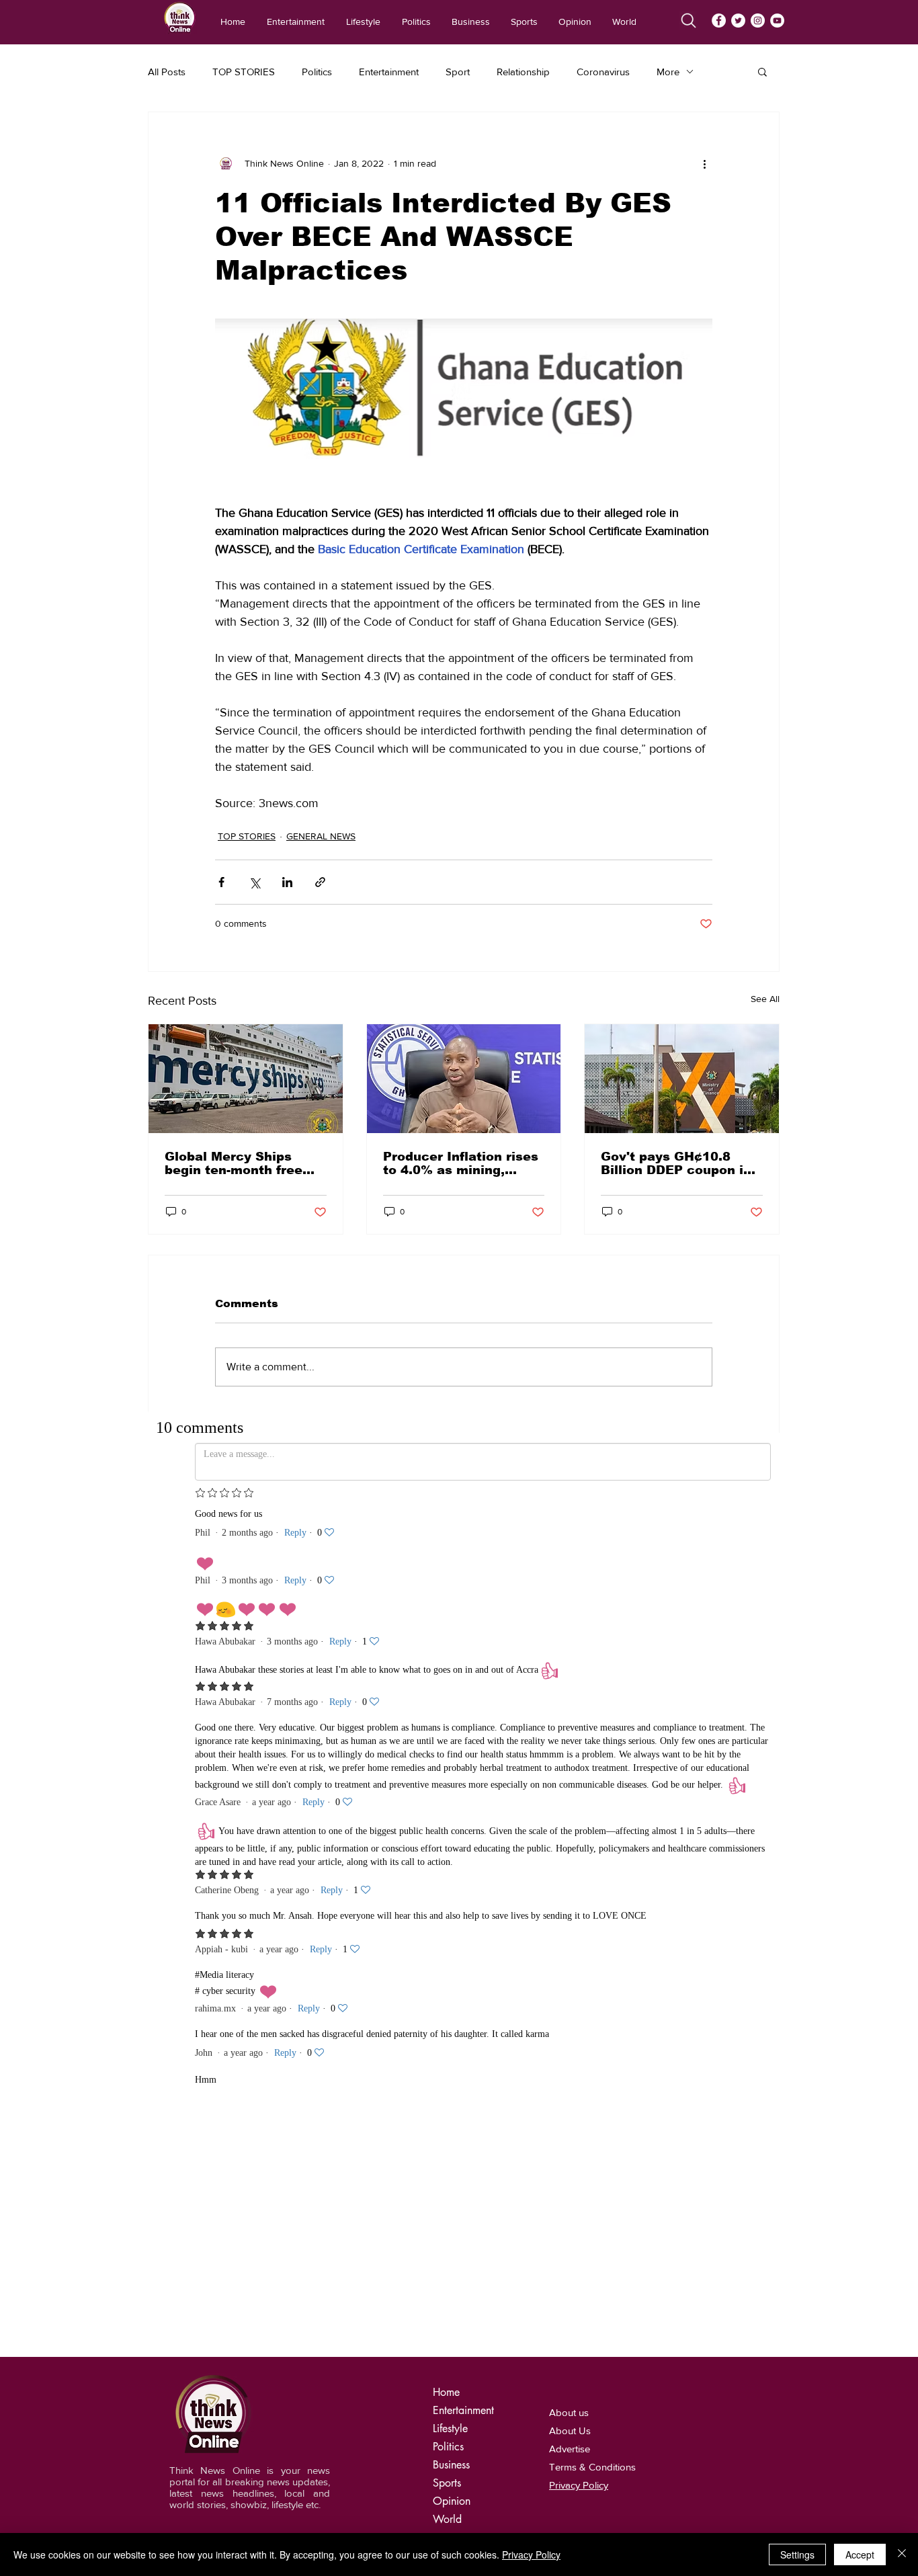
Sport (458, 72)
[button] (762, 71)
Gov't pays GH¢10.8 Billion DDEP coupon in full (676, 1163)
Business (451, 2465)
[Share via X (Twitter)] (254, 882)
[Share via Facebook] (221, 882)
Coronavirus (603, 72)
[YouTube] (777, 20)
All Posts (167, 72)
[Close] (902, 2554)
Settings (797, 2554)
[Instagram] (758, 20)
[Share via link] (320, 882)
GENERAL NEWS (321, 836)
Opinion (452, 2501)
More (668, 72)
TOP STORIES (244, 72)
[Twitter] (738, 20)
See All (765, 999)
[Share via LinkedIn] (287, 882)
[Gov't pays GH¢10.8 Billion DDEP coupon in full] (682, 1079)
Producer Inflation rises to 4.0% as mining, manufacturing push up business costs (461, 1163)
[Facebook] (719, 20)
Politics (317, 72)
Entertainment (389, 72)
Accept (860, 2554)
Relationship (523, 72)
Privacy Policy (531, 2554)
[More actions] (704, 163)
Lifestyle (450, 2428)
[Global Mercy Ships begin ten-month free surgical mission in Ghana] (246, 1079)
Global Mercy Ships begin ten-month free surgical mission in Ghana (234, 1163)
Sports (447, 2483)
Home (446, 2392)
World (447, 2519)
